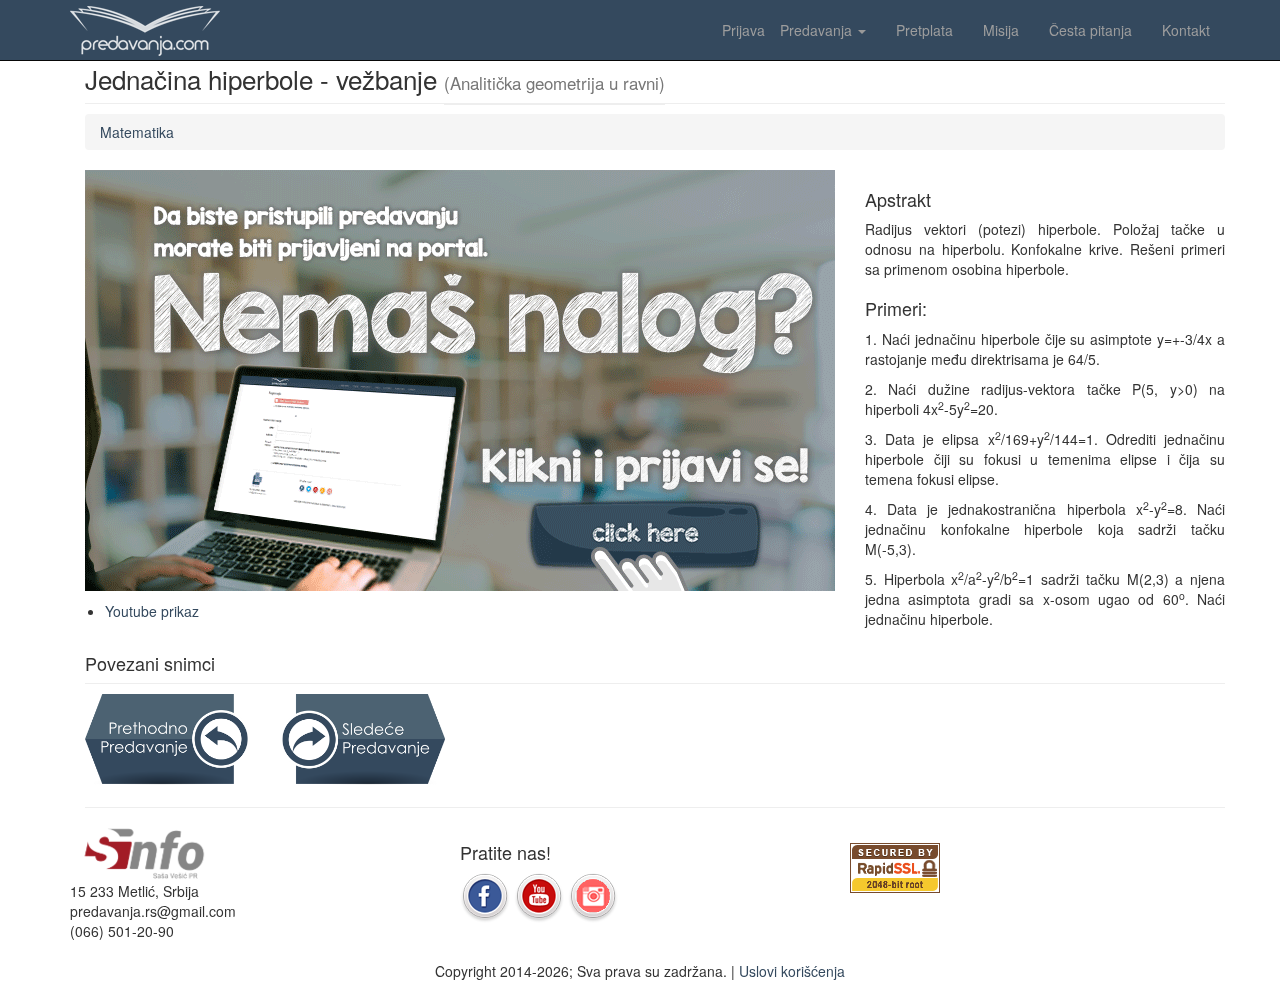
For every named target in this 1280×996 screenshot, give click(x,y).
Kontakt (1186, 30)
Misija (1001, 30)
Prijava (743, 30)
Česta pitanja (1090, 30)
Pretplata (924, 30)
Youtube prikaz (152, 611)
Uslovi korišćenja (792, 971)
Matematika (137, 132)
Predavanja (818, 30)
